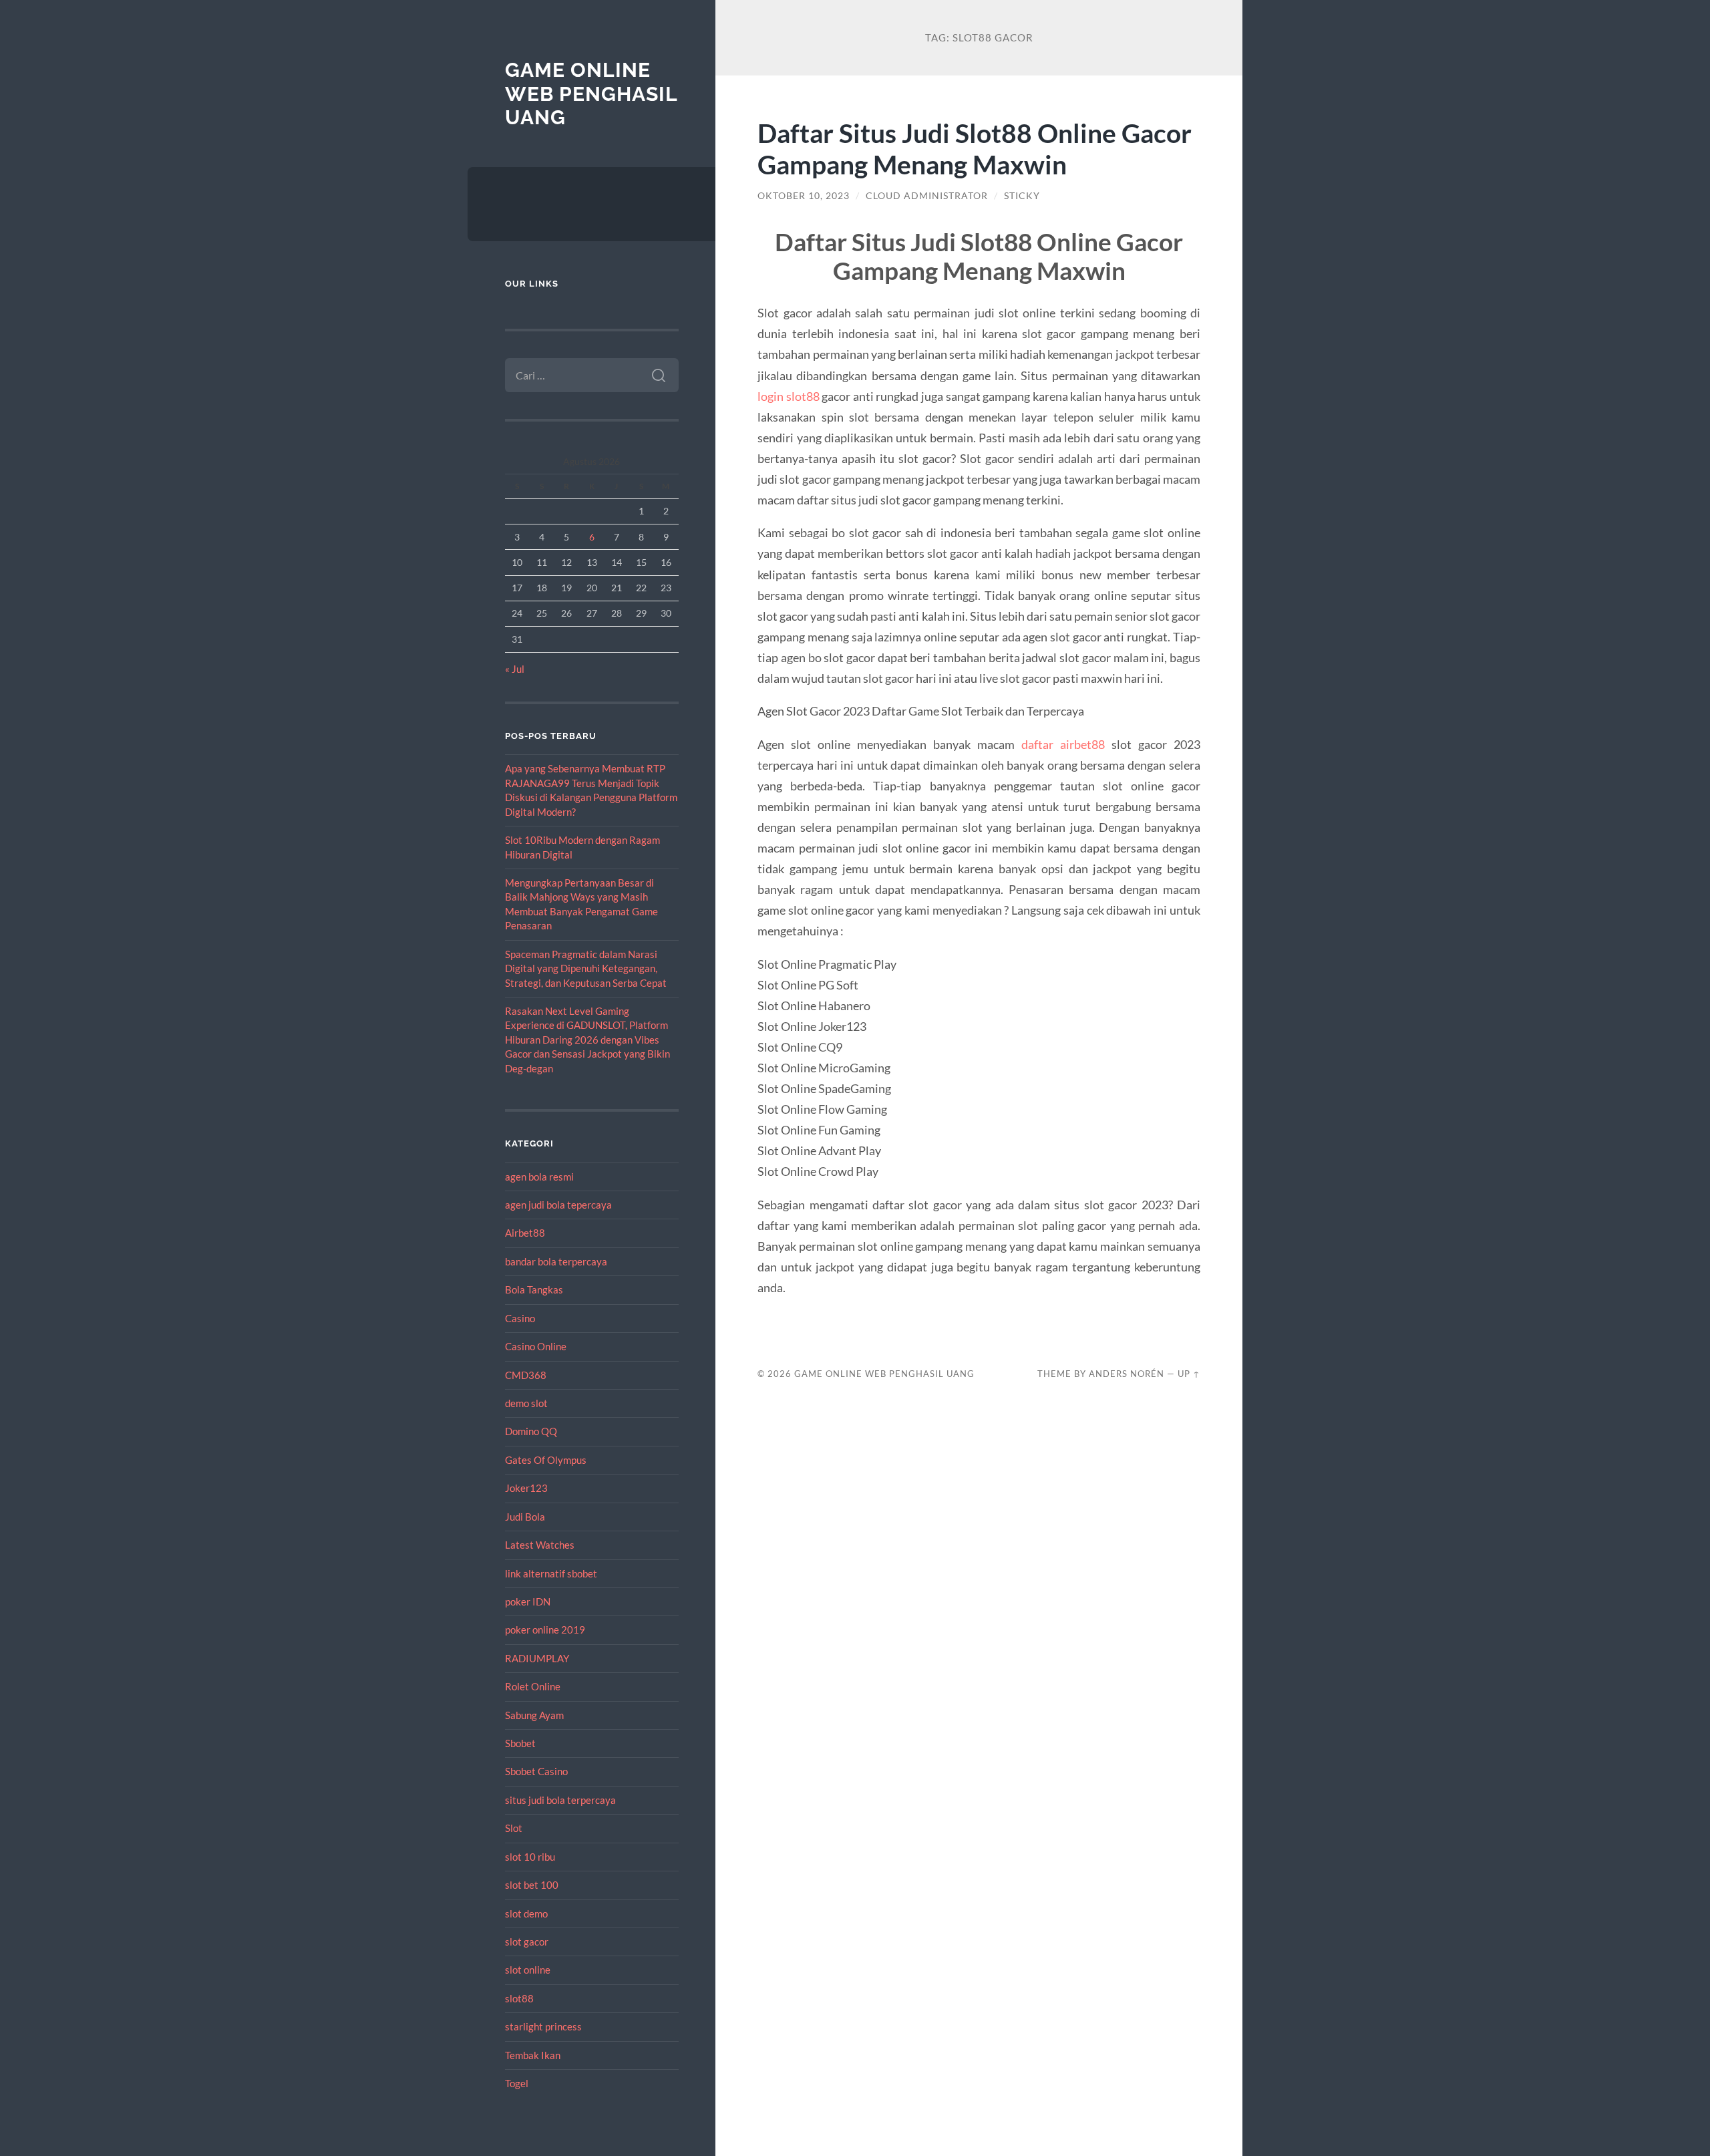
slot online (528, 1970)
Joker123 (526, 1488)
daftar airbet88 (1063, 744)
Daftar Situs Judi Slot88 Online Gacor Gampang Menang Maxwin (975, 148)
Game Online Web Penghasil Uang (591, 94)
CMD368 (526, 1375)
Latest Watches (540, 1545)
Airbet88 (525, 1233)
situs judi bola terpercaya (560, 1800)
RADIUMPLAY (537, 1658)
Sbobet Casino (536, 1771)
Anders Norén (1127, 1374)
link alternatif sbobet (551, 1573)
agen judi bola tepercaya (558, 1205)
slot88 (519, 1998)
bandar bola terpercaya (556, 1261)
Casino (520, 1318)
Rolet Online (533, 1686)
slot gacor (527, 1942)
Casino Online (536, 1346)
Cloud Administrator (927, 196)
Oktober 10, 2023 (804, 196)
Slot (514, 1828)
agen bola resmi (539, 1177)
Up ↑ (1189, 1374)
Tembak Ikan (533, 2055)
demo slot (526, 1403)
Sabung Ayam (534, 1715)
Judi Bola (525, 1517)
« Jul (515, 669)
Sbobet (520, 1743)
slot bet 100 (532, 1885)
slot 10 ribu (530, 1857)
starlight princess (543, 2026)
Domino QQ (531, 1431)
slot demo (526, 1913)
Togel (517, 2083)
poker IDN (528, 1601)
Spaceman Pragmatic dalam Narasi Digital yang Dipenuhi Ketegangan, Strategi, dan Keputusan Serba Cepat (586, 968)
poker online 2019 (545, 1630)
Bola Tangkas (534, 1289)
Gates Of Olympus (546, 1460)
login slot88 (789, 396)
